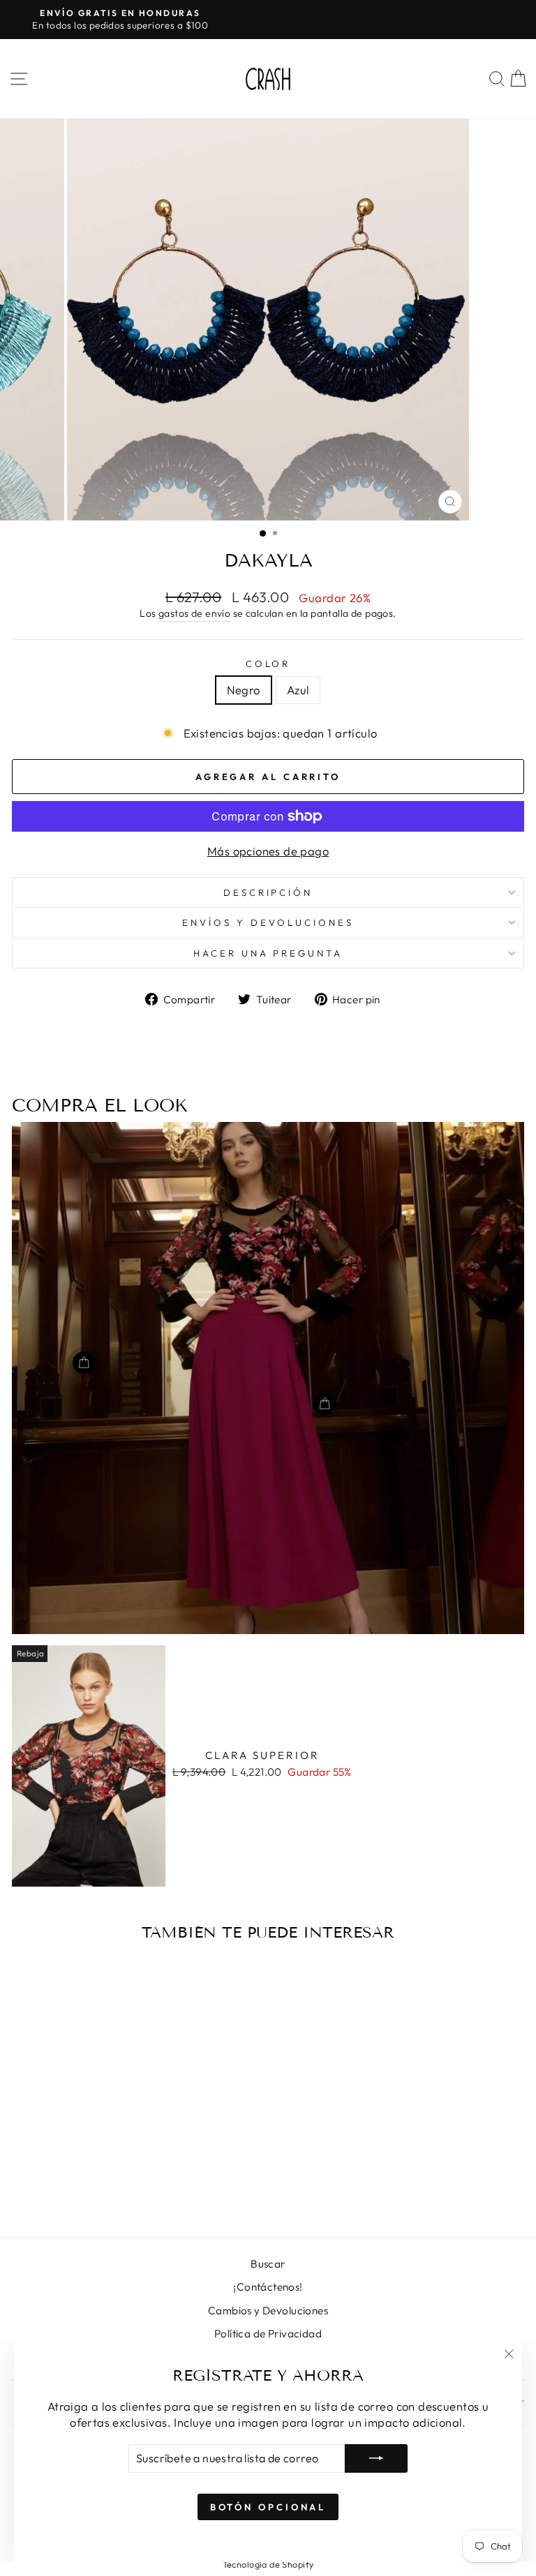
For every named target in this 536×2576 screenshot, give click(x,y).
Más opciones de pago (268, 851)
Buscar (268, 2264)
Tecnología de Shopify (268, 2564)
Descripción (268, 892)
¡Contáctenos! (268, 2287)
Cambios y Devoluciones (268, 2311)
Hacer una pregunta (268, 953)
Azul (298, 690)
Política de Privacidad (268, 2334)
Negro (244, 690)
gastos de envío (194, 613)
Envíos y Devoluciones (268, 922)
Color (268, 664)
